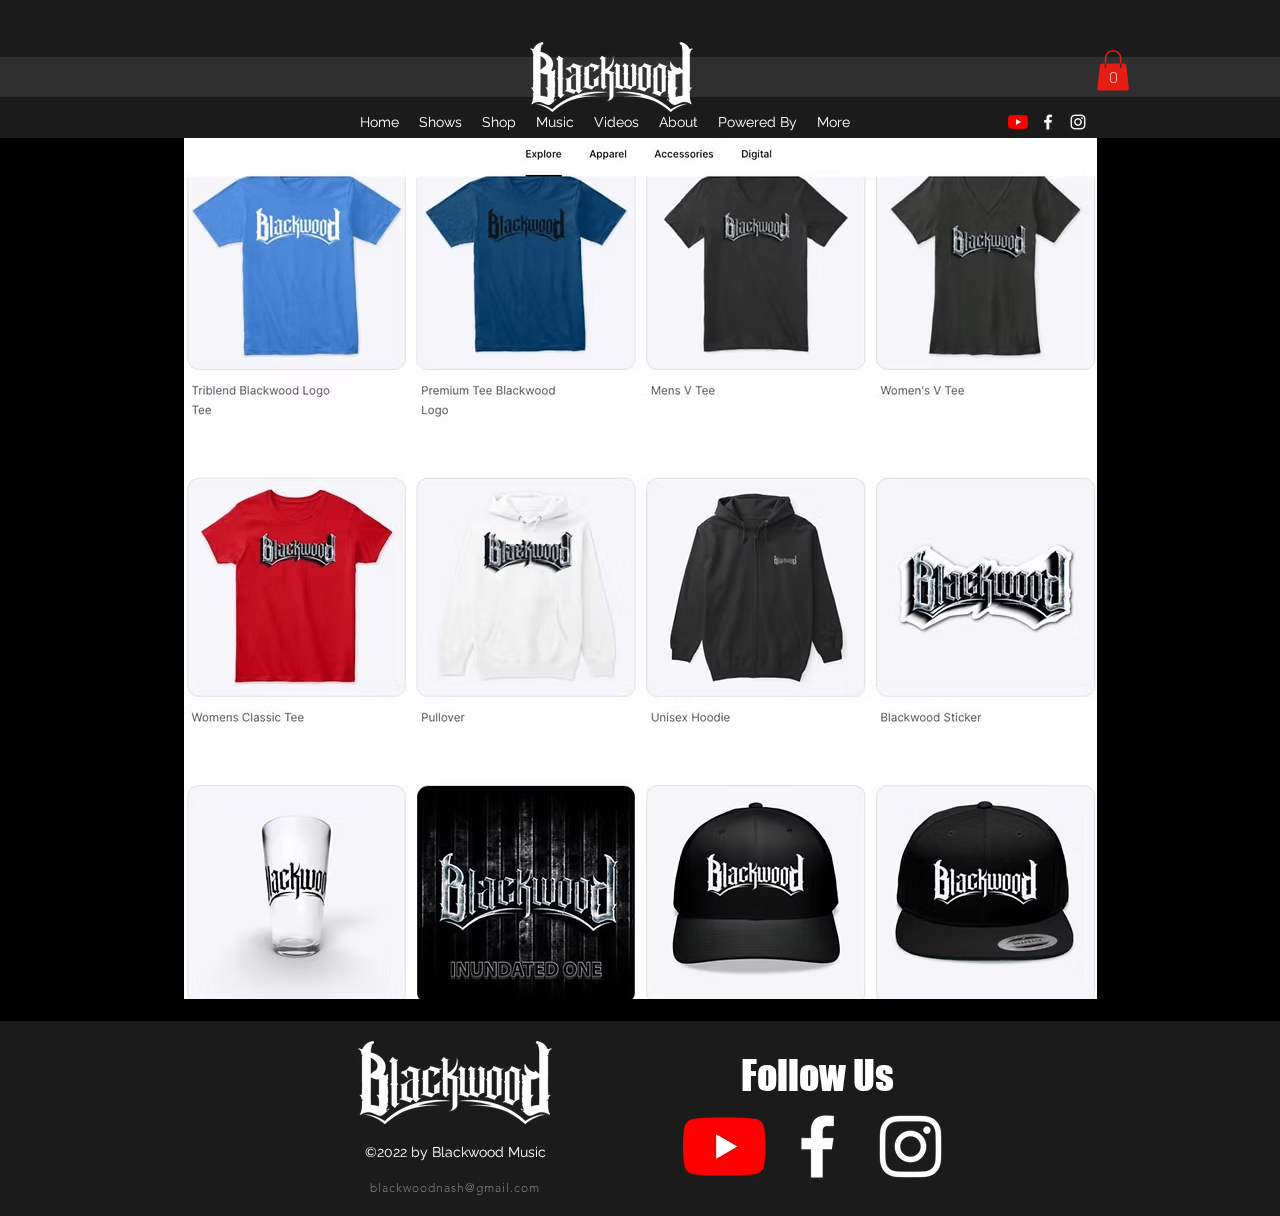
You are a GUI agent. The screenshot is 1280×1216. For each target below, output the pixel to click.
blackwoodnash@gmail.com (454, 1187)
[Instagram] (1078, 122)
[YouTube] (1018, 122)
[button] (1113, 70)
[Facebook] (1048, 122)
